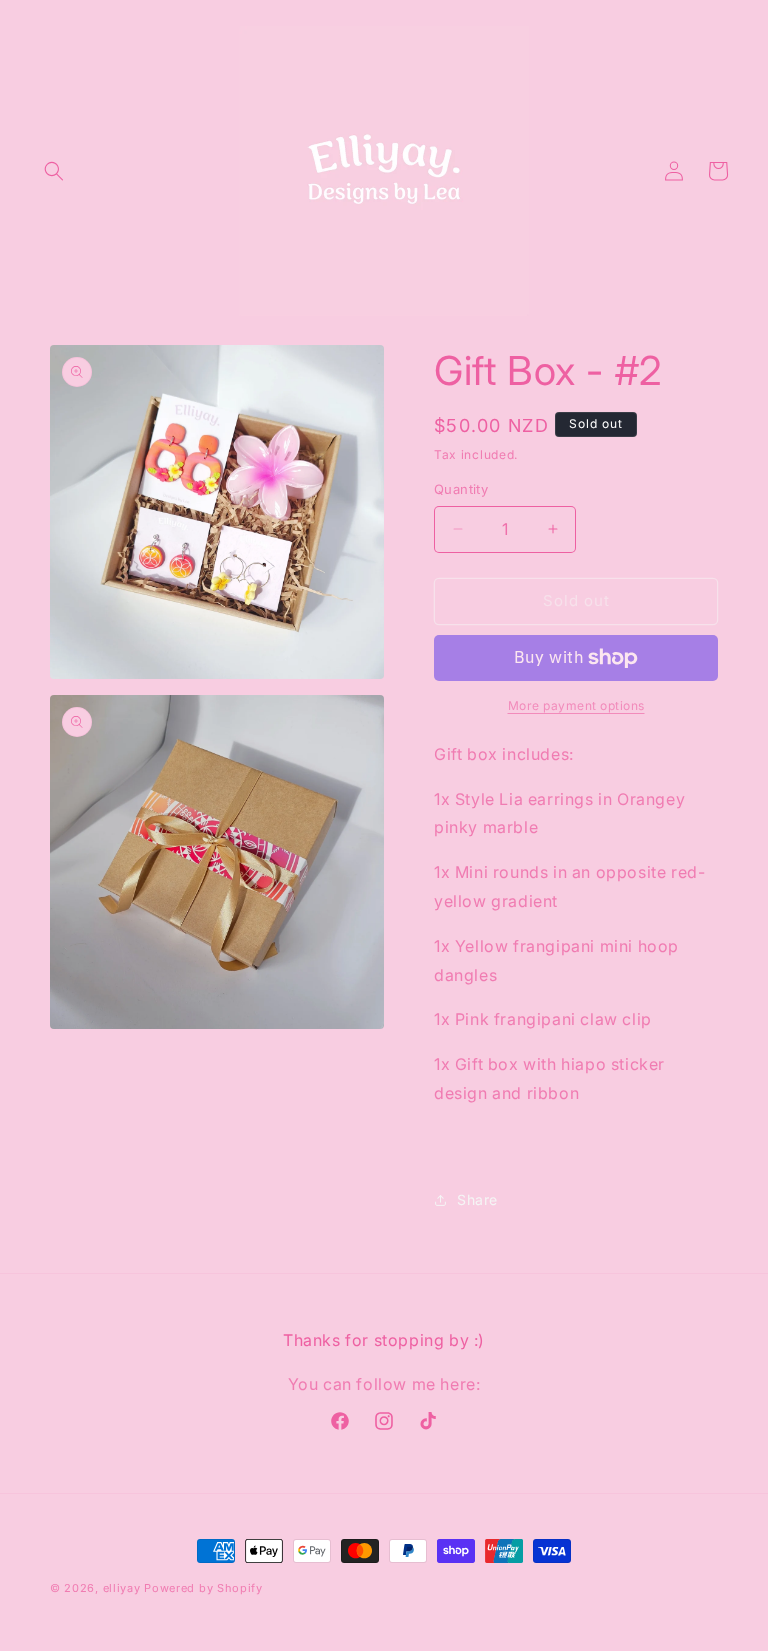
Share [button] (477, 1199)
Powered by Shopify (203, 1588)
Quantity (461, 489)
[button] (54, 171)
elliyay (122, 1588)
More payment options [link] (576, 705)
